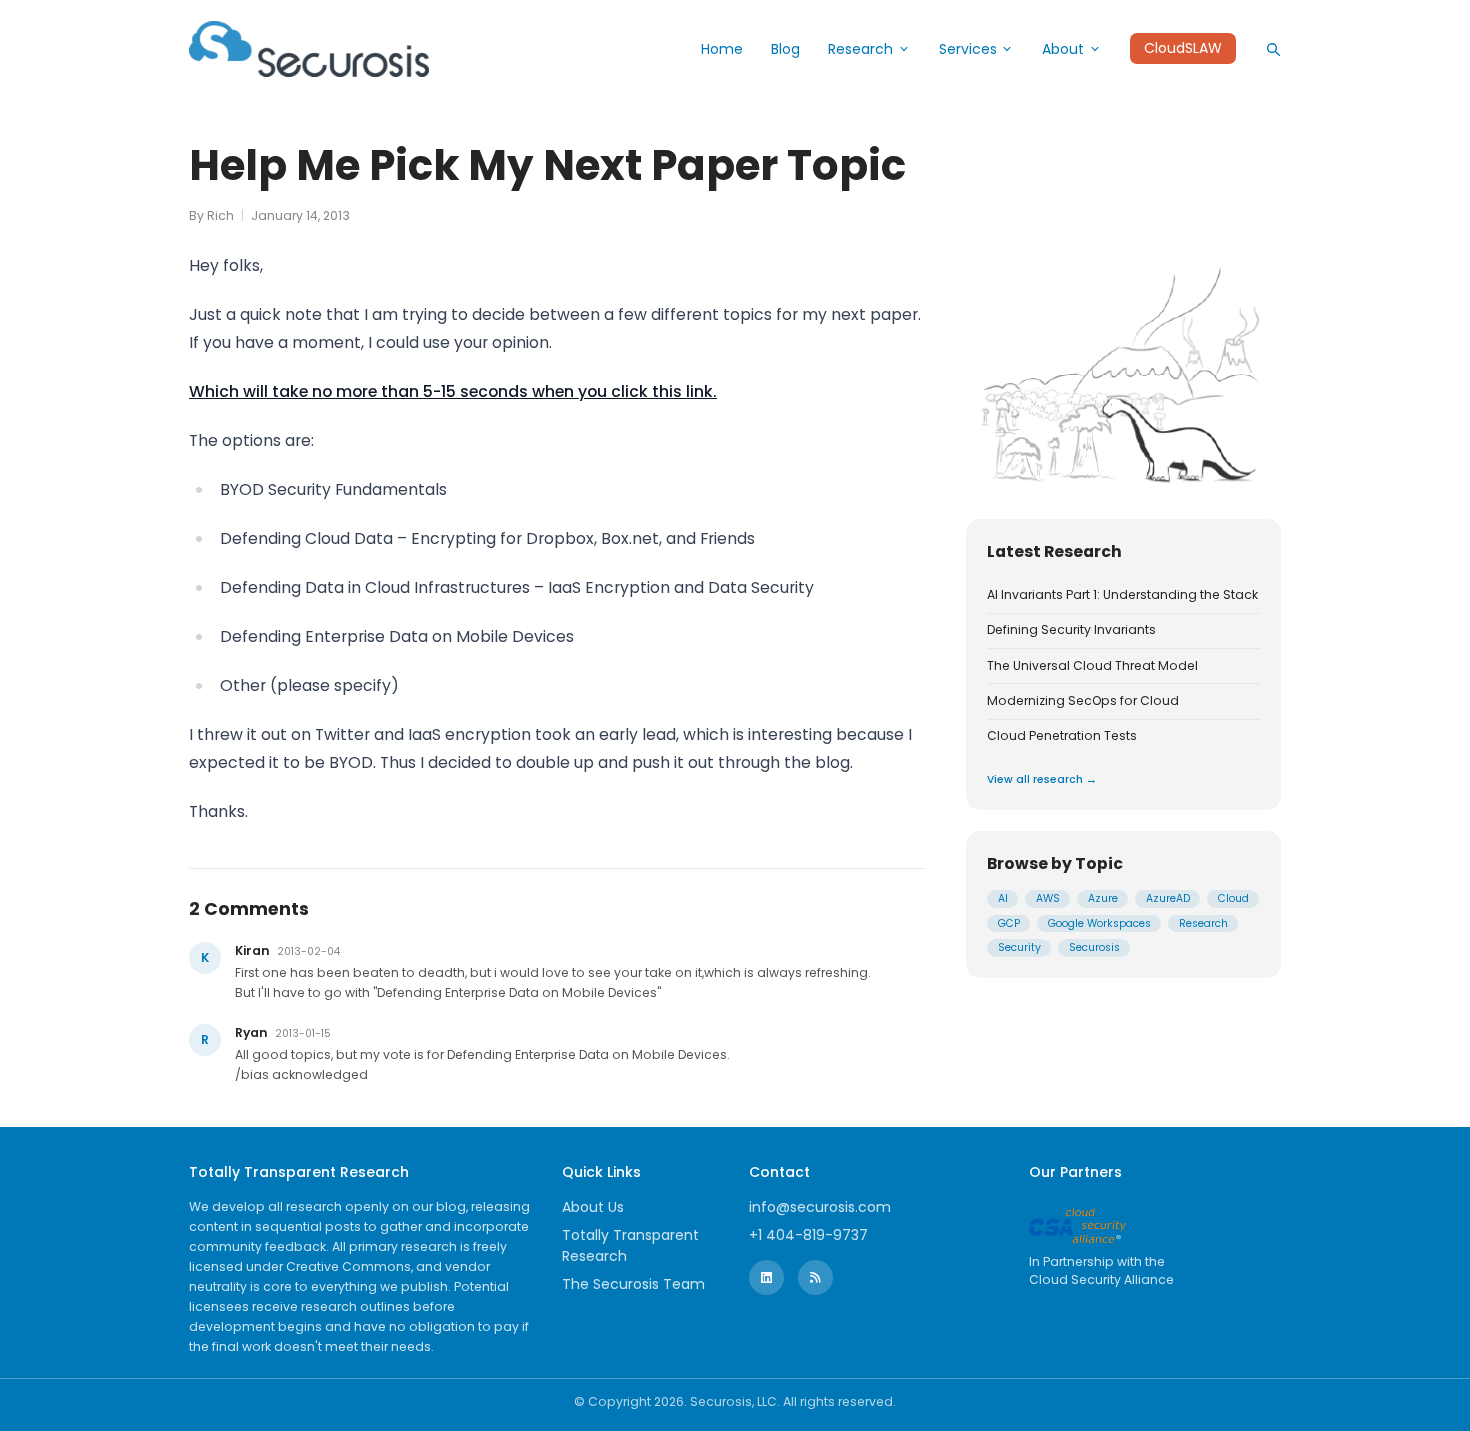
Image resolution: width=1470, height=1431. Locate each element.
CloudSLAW (1183, 49)
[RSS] (815, 1277)
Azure (1103, 899)
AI (1003, 899)
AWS (1048, 899)
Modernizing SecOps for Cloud (1083, 701)
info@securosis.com (820, 1207)
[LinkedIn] (766, 1277)
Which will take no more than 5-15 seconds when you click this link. (453, 391)
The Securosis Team (633, 1284)
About (1063, 49)
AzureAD (1168, 899)
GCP (1009, 923)
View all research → (1042, 779)
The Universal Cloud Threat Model (1092, 666)
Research (860, 49)
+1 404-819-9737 (808, 1235)
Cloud (1233, 899)
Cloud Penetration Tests (1062, 737)
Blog (785, 49)
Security (1019, 948)
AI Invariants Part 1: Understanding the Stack (1122, 595)
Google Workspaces (1099, 923)
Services (968, 49)
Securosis (1094, 948)
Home (722, 49)
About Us (593, 1207)
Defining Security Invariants (1071, 631)
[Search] (1273, 49)
